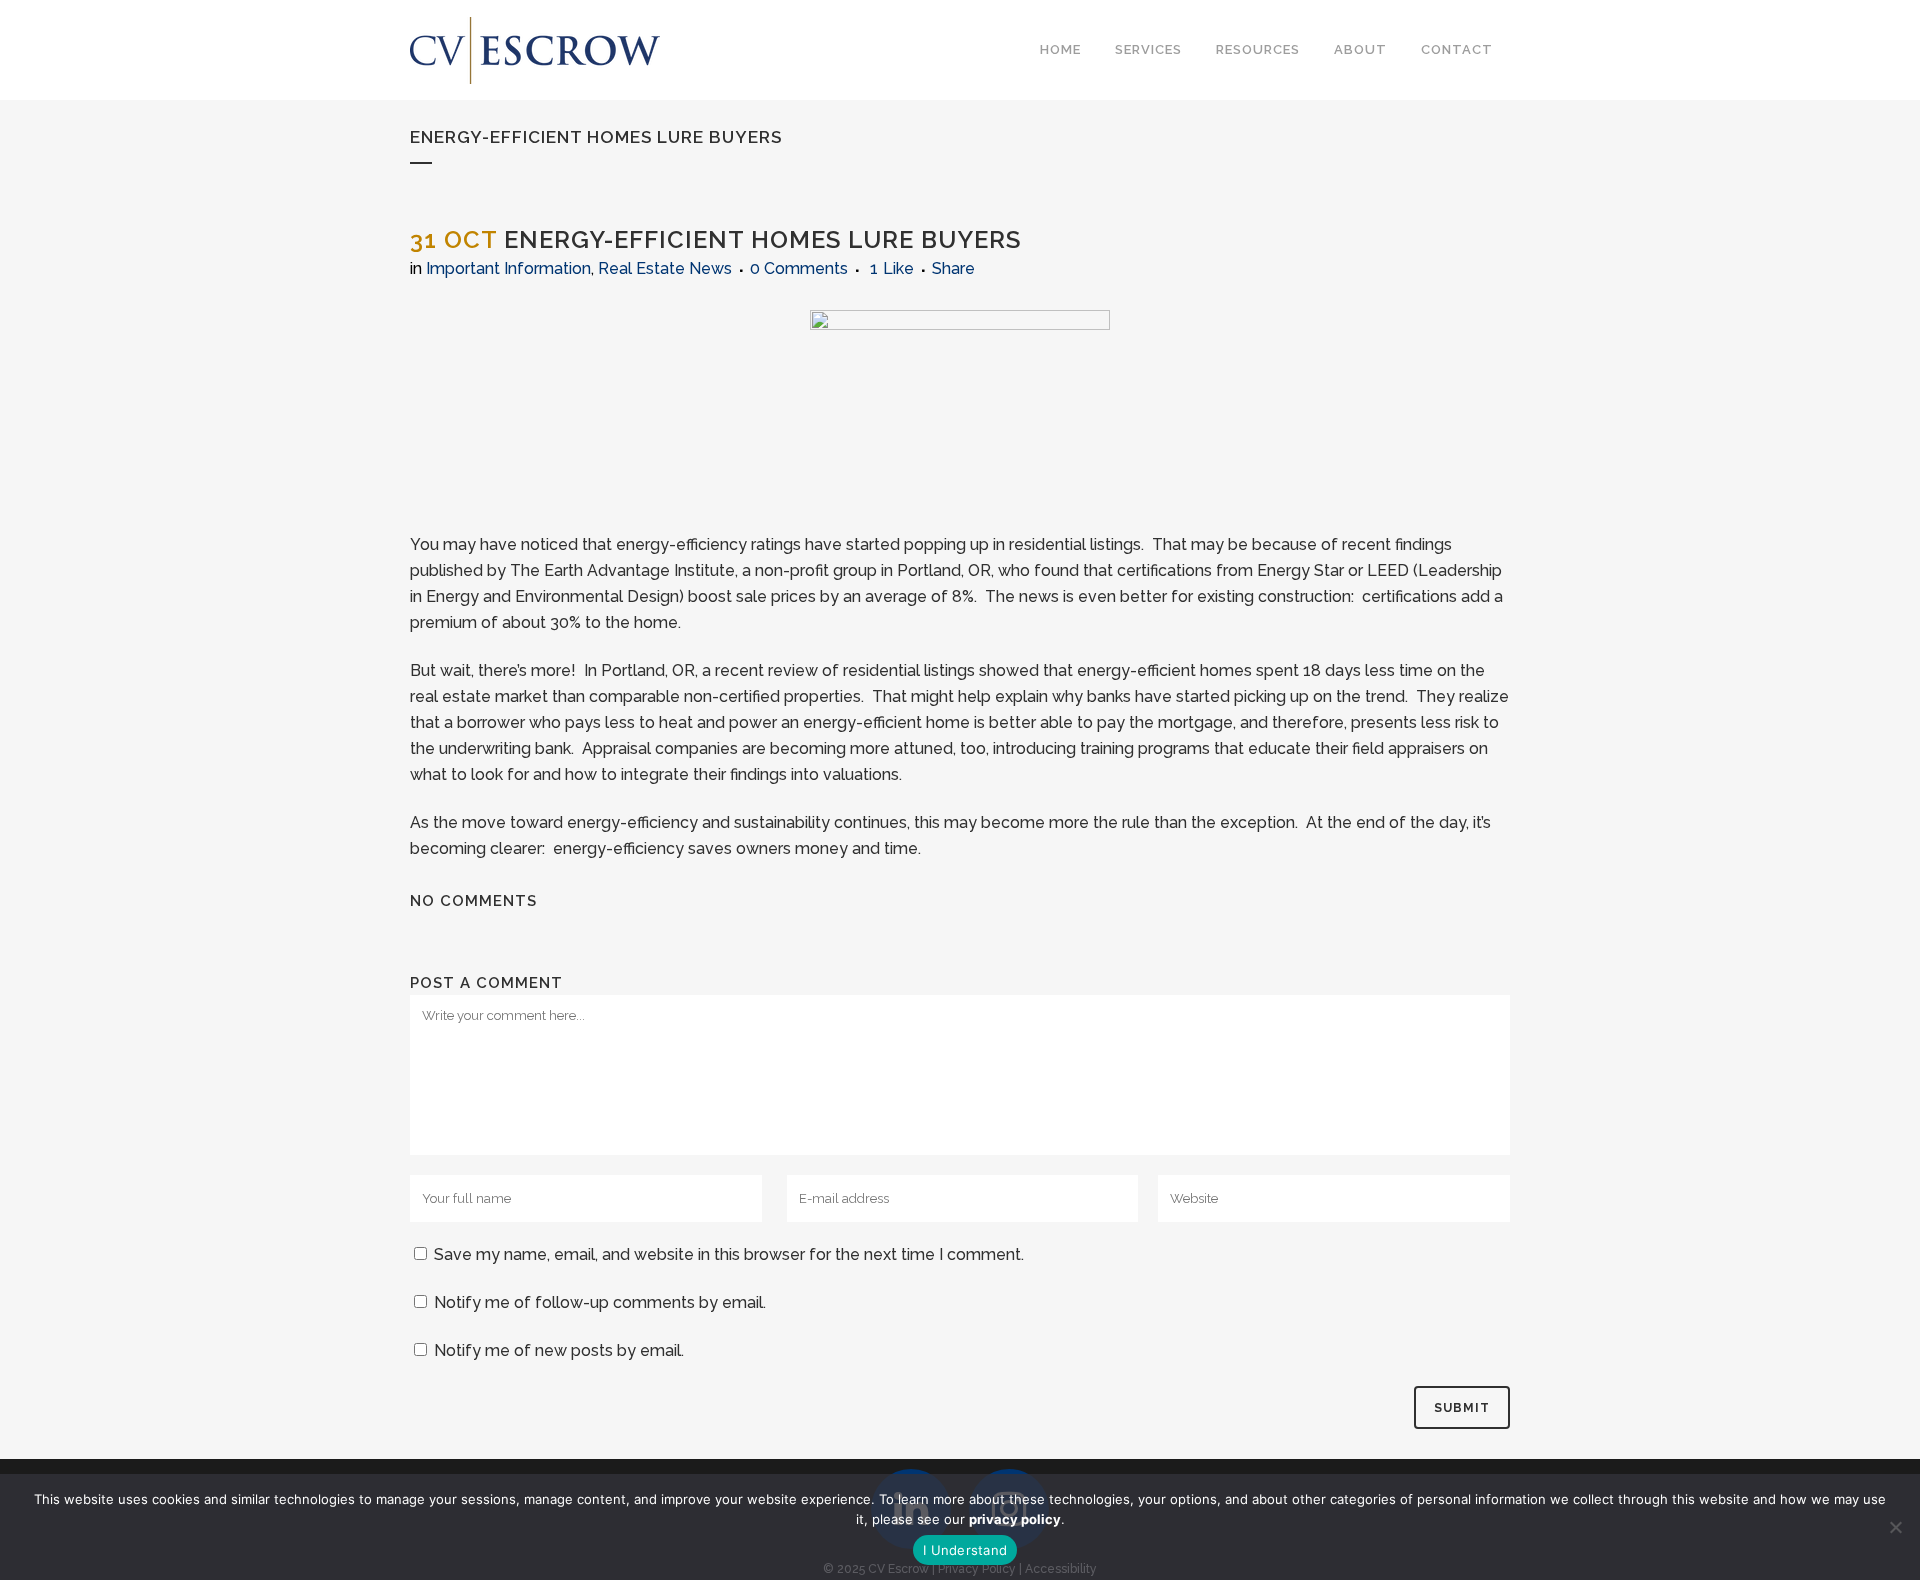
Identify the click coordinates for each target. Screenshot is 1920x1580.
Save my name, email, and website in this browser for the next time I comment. (729, 1254)
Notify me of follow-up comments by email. (600, 1302)
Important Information (508, 268)
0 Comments (799, 268)
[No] (1895, 1527)
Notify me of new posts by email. (559, 1350)
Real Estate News (665, 268)
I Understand (965, 1550)
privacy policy (1015, 1519)
